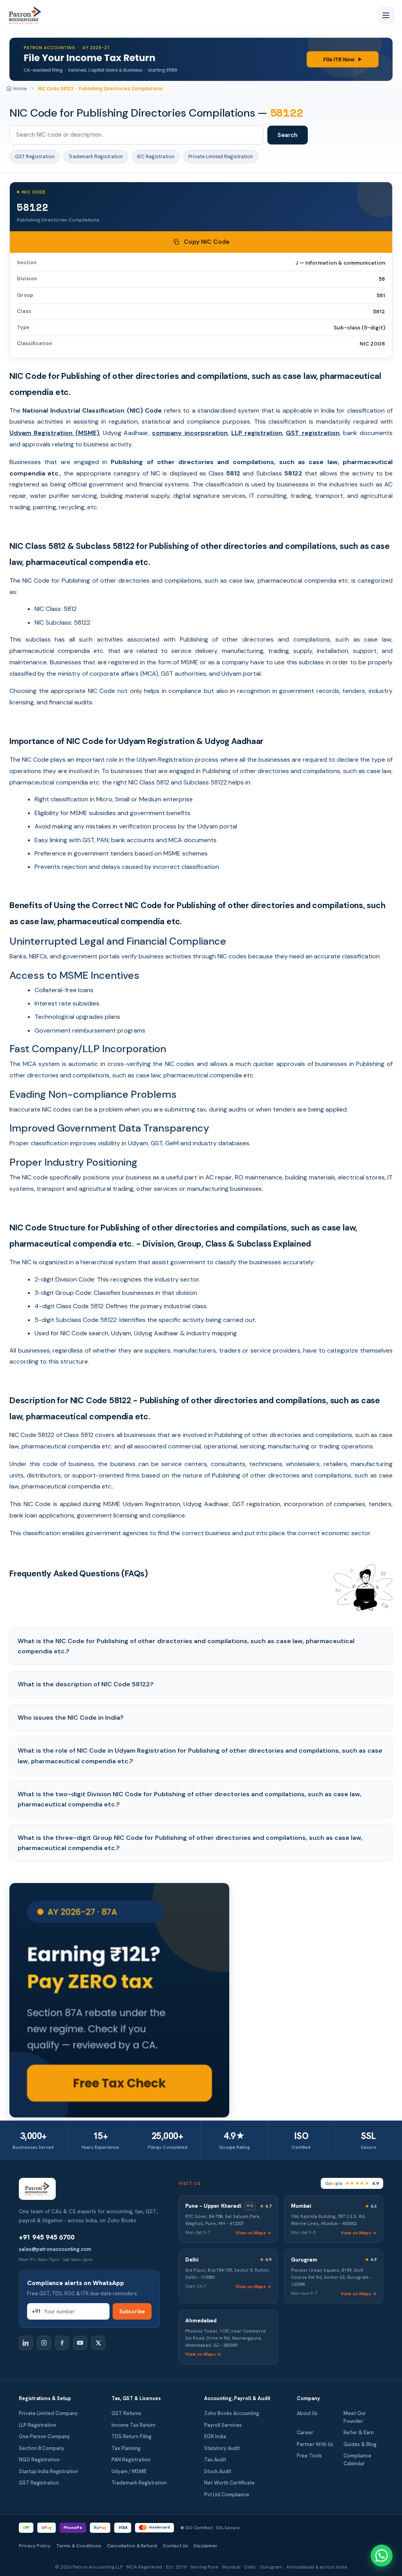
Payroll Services (223, 2425)
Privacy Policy (35, 2546)
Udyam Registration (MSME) (54, 433)
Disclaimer (206, 2546)
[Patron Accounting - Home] (25, 15)
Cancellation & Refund (132, 2546)
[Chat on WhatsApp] (382, 2556)
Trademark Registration (96, 157)
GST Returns (126, 2413)
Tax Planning (126, 2448)
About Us (307, 2413)
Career (305, 2432)
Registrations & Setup (45, 2398)
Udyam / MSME (129, 2471)
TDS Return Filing (132, 2436)
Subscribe (132, 2311)
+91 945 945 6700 (47, 2237)
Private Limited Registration (221, 157)
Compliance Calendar (357, 2460)
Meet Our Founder (355, 2417)
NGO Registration (39, 2460)
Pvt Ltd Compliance (227, 2495)
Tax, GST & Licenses (136, 2398)
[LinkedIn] (26, 2343)
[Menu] (386, 15)
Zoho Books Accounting (232, 2413)
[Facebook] (62, 2343)
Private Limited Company (48, 2413)
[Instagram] (44, 2343)
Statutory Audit (222, 2448)
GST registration (312, 433)
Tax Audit (215, 2460)
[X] (98, 2343)
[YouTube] (80, 2343)
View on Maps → (253, 2233)
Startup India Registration (48, 2471)
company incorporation (190, 433)
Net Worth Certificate (229, 2483)
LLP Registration (37, 2425)
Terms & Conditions (79, 2546)
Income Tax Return (133, 2425)
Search (288, 135)
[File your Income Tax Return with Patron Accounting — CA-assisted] (201, 59)
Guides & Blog (360, 2444)
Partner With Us (315, 2444)
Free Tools (309, 2456)
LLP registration (257, 433)
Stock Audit (218, 2471)
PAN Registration (131, 2460)
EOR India (215, 2436)
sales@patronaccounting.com (55, 2249)
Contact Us (175, 2546)
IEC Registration (156, 157)
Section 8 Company (42, 2448)
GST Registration (35, 157)
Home (20, 88)
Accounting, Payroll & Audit (237, 2398)
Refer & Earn (359, 2432)
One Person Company (44, 2436)
